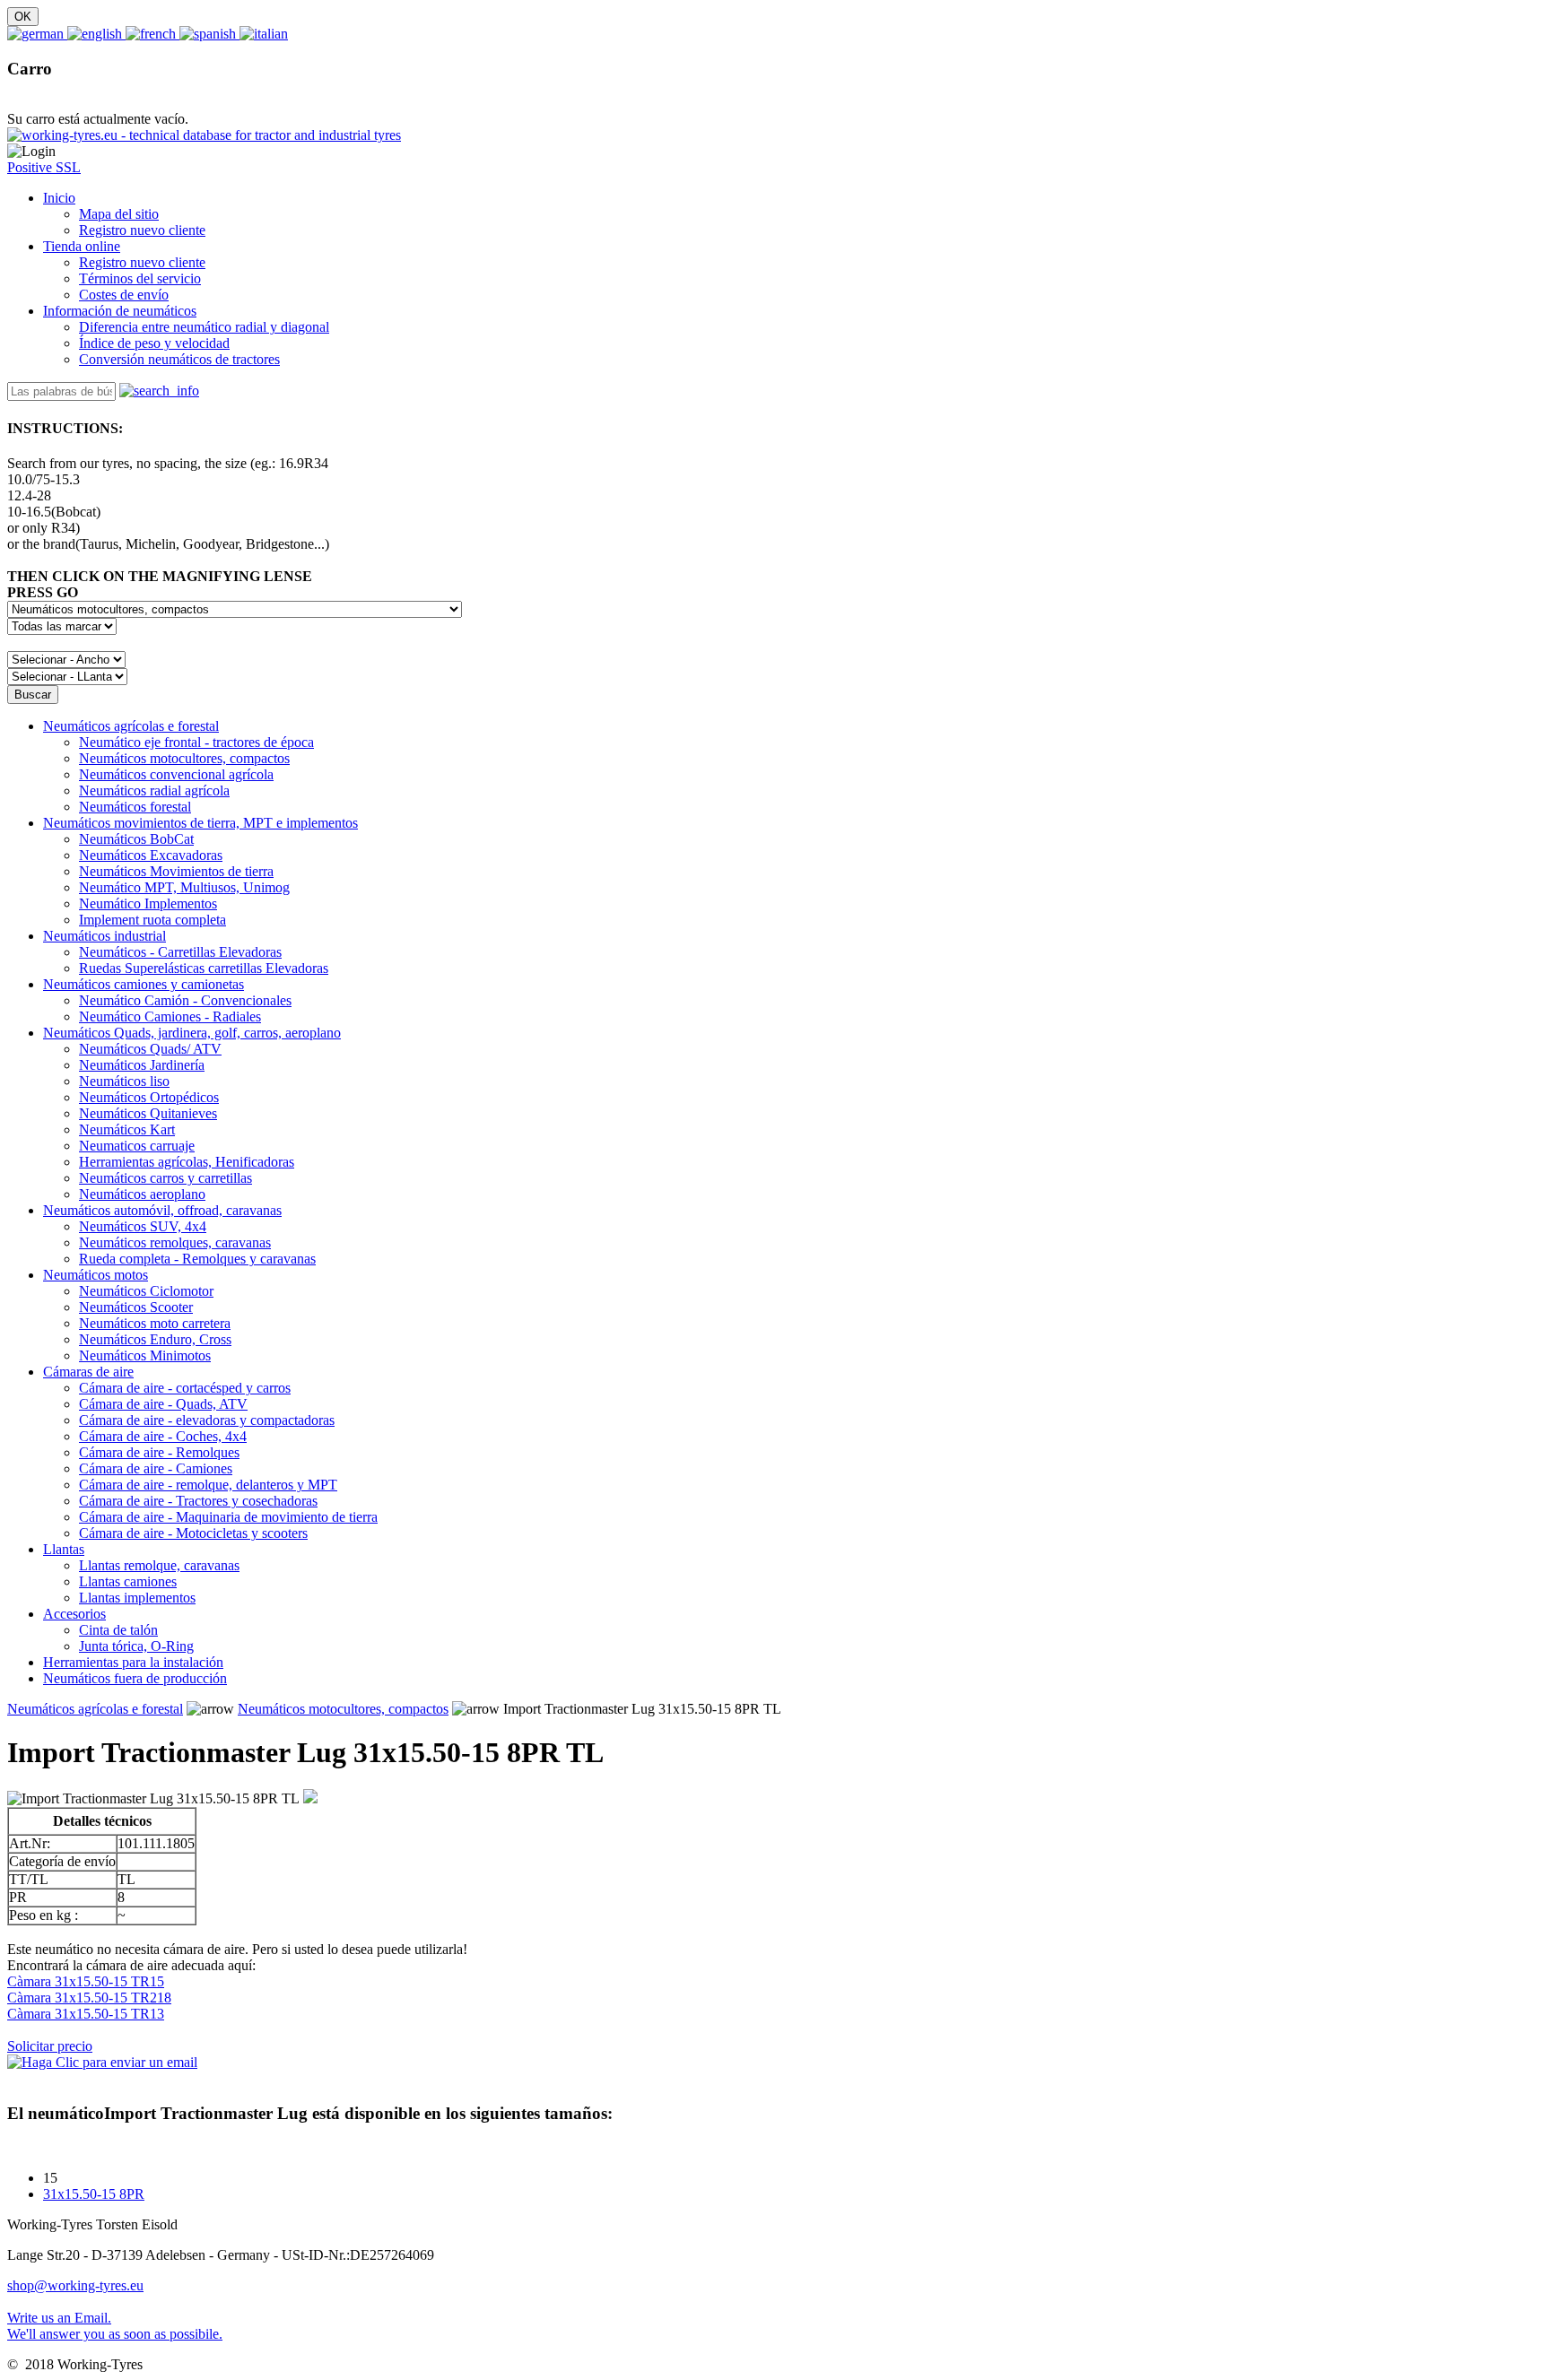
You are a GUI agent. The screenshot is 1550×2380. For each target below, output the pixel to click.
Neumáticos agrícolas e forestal (131, 726)
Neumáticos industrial (104, 936)
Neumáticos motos (96, 1275)
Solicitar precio (50, 2046)
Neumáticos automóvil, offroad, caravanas (162, 1210)
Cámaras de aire (88, 1372)
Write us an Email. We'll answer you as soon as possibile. (115, 2326)
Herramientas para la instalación (133, 1662)
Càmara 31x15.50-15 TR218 (89, 1998)
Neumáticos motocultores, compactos (343, 1709)
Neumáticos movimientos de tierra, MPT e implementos (200, 823)
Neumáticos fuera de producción (135, 1678)
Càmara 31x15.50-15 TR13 (86, 2014)
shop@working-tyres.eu (75, 2285)
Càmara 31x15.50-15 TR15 (86, 1981)
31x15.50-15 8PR (94, 2194)
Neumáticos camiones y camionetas (144, 984)
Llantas (64, 1549)
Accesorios (74, 1614)
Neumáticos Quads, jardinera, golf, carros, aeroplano (192, 1033)
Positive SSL (44, 167)
